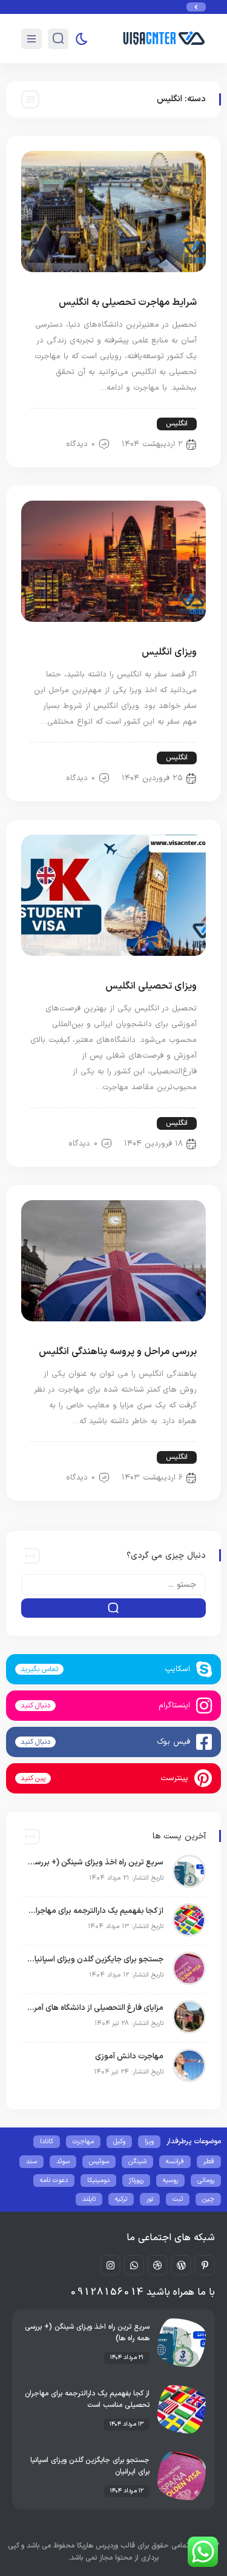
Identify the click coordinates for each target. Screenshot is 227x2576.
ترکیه (121, 2199)
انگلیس (177, 424)
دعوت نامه (54, 2181)
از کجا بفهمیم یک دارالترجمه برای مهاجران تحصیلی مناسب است (95, 1911)
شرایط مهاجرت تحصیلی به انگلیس (128, 302)
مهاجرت (83, 2142)
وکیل (119, 2142)
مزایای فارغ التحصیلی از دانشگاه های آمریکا (95, 2008)
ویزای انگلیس (169, 652)
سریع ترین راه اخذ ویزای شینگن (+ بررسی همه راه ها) (95, 1863)
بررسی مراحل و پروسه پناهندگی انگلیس (118, 1352)
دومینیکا (98, 2181)
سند (31, 2162)
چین (208, 2199)
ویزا (149, 2142)
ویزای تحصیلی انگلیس (151, 986)
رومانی (206, 2181)
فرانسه (175, 2162)
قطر (209, 2162)
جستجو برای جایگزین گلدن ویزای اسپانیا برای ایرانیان (95, 1960)
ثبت (178, 2199)
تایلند (89, 2199)
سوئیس (99, 2162)
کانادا (47, 2142)
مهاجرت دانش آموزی (129, 2057)
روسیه (170, 2181)
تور (150, 2199)
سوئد (63, 2162)
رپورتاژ (136, 2181)
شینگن (137, 2162)
